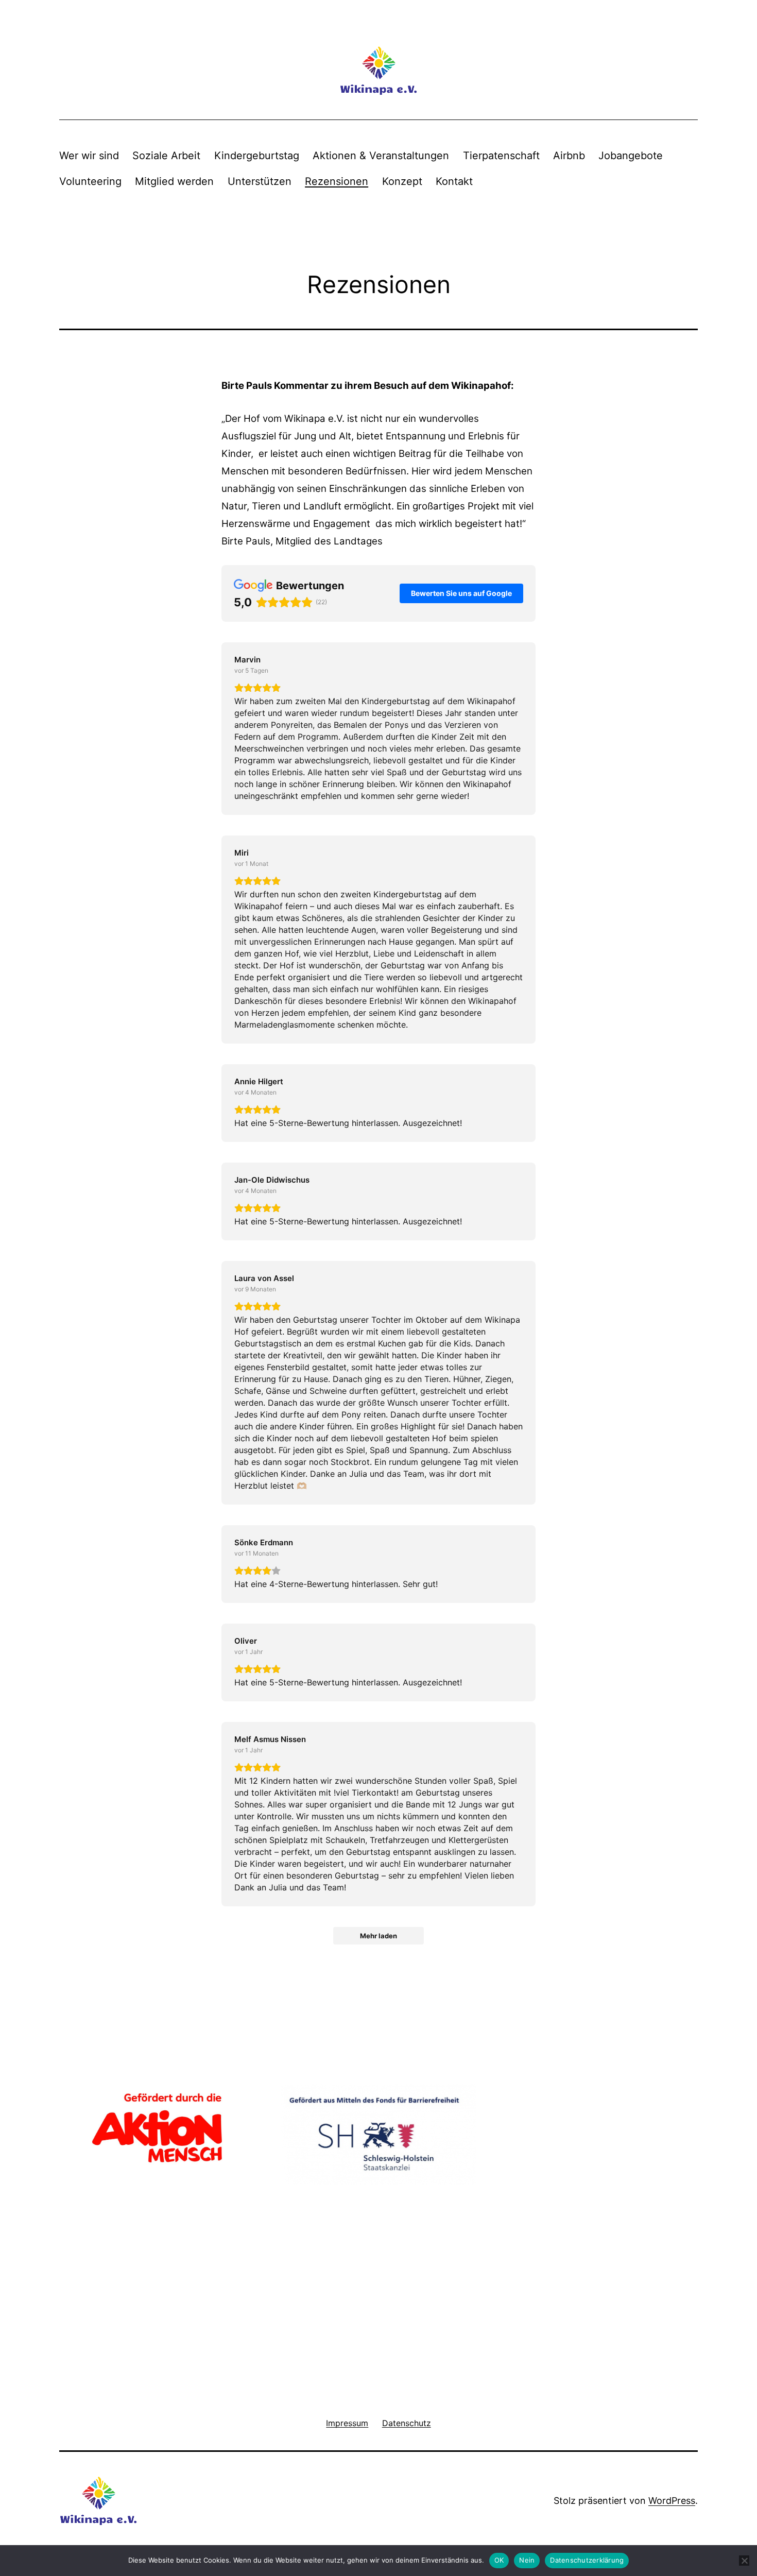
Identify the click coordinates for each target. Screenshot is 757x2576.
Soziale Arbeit (166, 156)
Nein (527, 2560)
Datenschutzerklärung (587, 2560)
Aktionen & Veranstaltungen (381, 156)
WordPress (672, 2501)
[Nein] (744, 2561)
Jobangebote (631, 156)
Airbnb (569, 156)
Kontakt (454, 181)
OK (499, 2560)
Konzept (402, 181)
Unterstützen (260, 181)
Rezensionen (337, 181)
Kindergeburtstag (257, 156)
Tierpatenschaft (501, 156)
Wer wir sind (89, 156)
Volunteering (90, 181)
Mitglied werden (174, 181)
